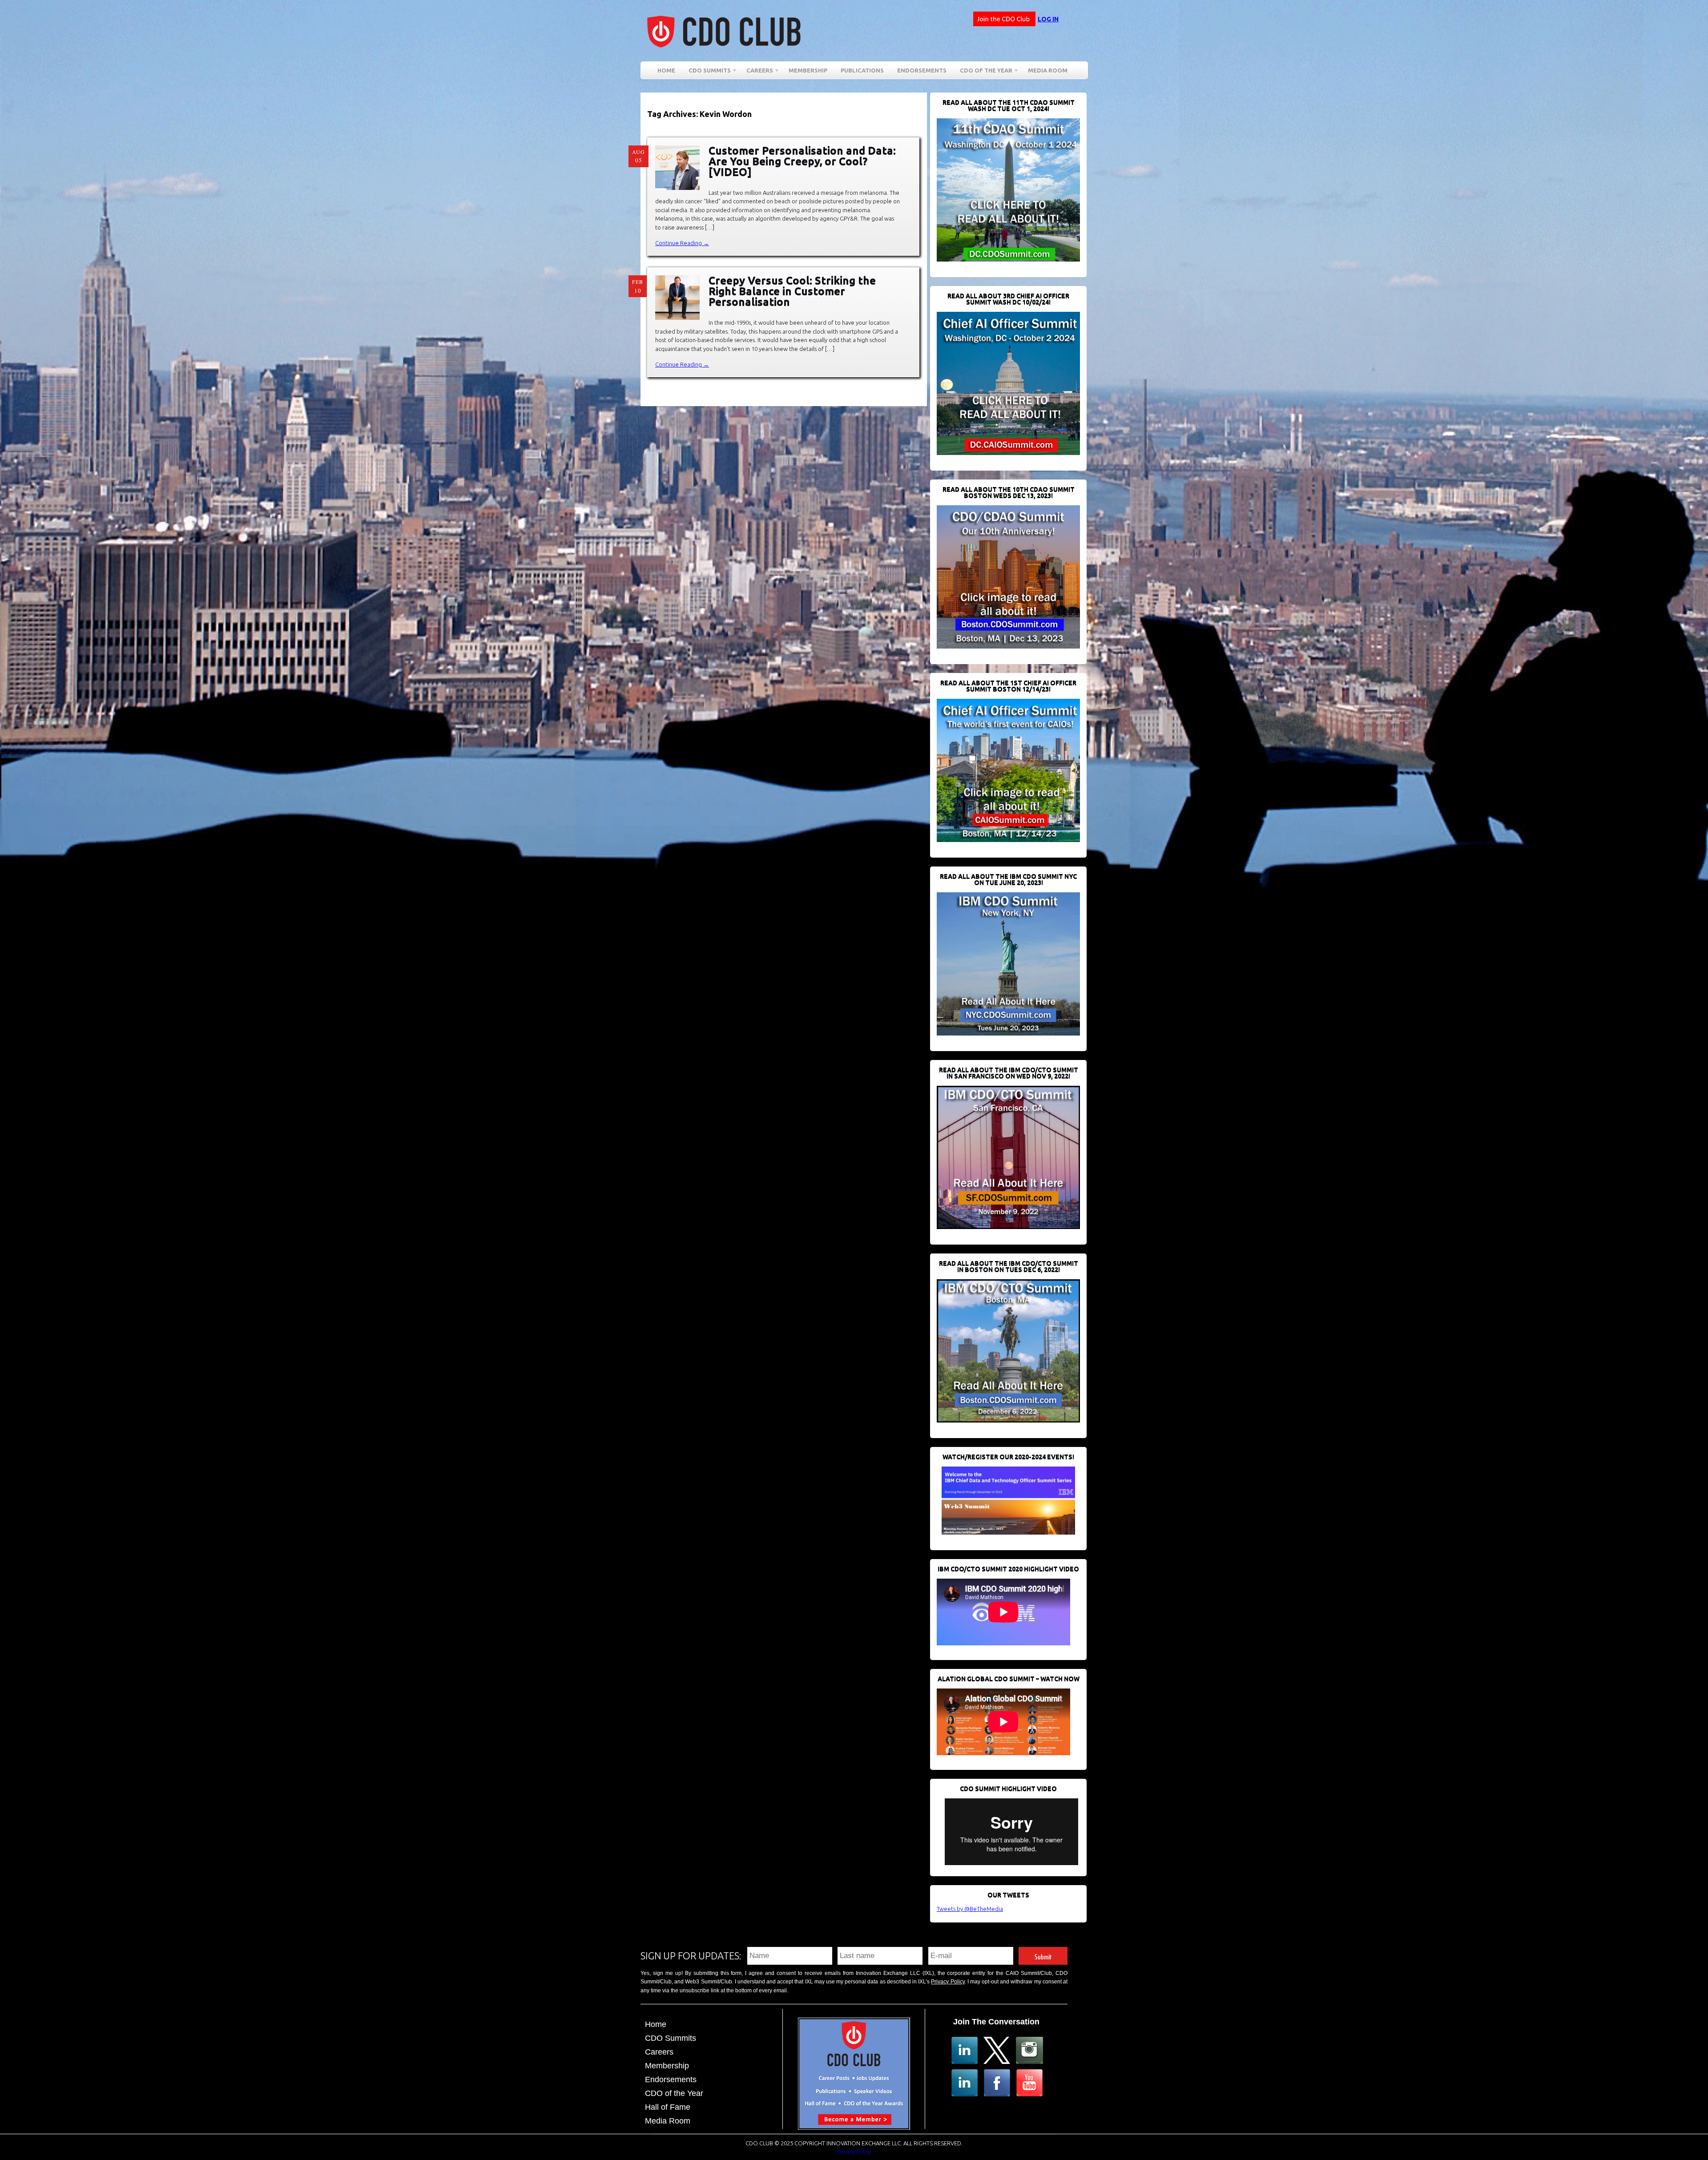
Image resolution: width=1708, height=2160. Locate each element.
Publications (862, 70)
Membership (808, 70)
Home (666, 70)
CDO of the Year (983, 72)
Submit (1043, 1956)
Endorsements (922, 70)
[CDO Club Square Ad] (854, 2127)
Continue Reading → (682, 243)
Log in (1048, 19)
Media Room (1048, 70)
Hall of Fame (668, 2107)
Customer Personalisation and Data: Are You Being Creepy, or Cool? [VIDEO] (802, 161)
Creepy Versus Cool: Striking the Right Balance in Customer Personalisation (792, 291)
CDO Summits (671, 2038)
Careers (756, 72)
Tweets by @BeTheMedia (970, 1909)
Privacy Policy (948, 1982)
